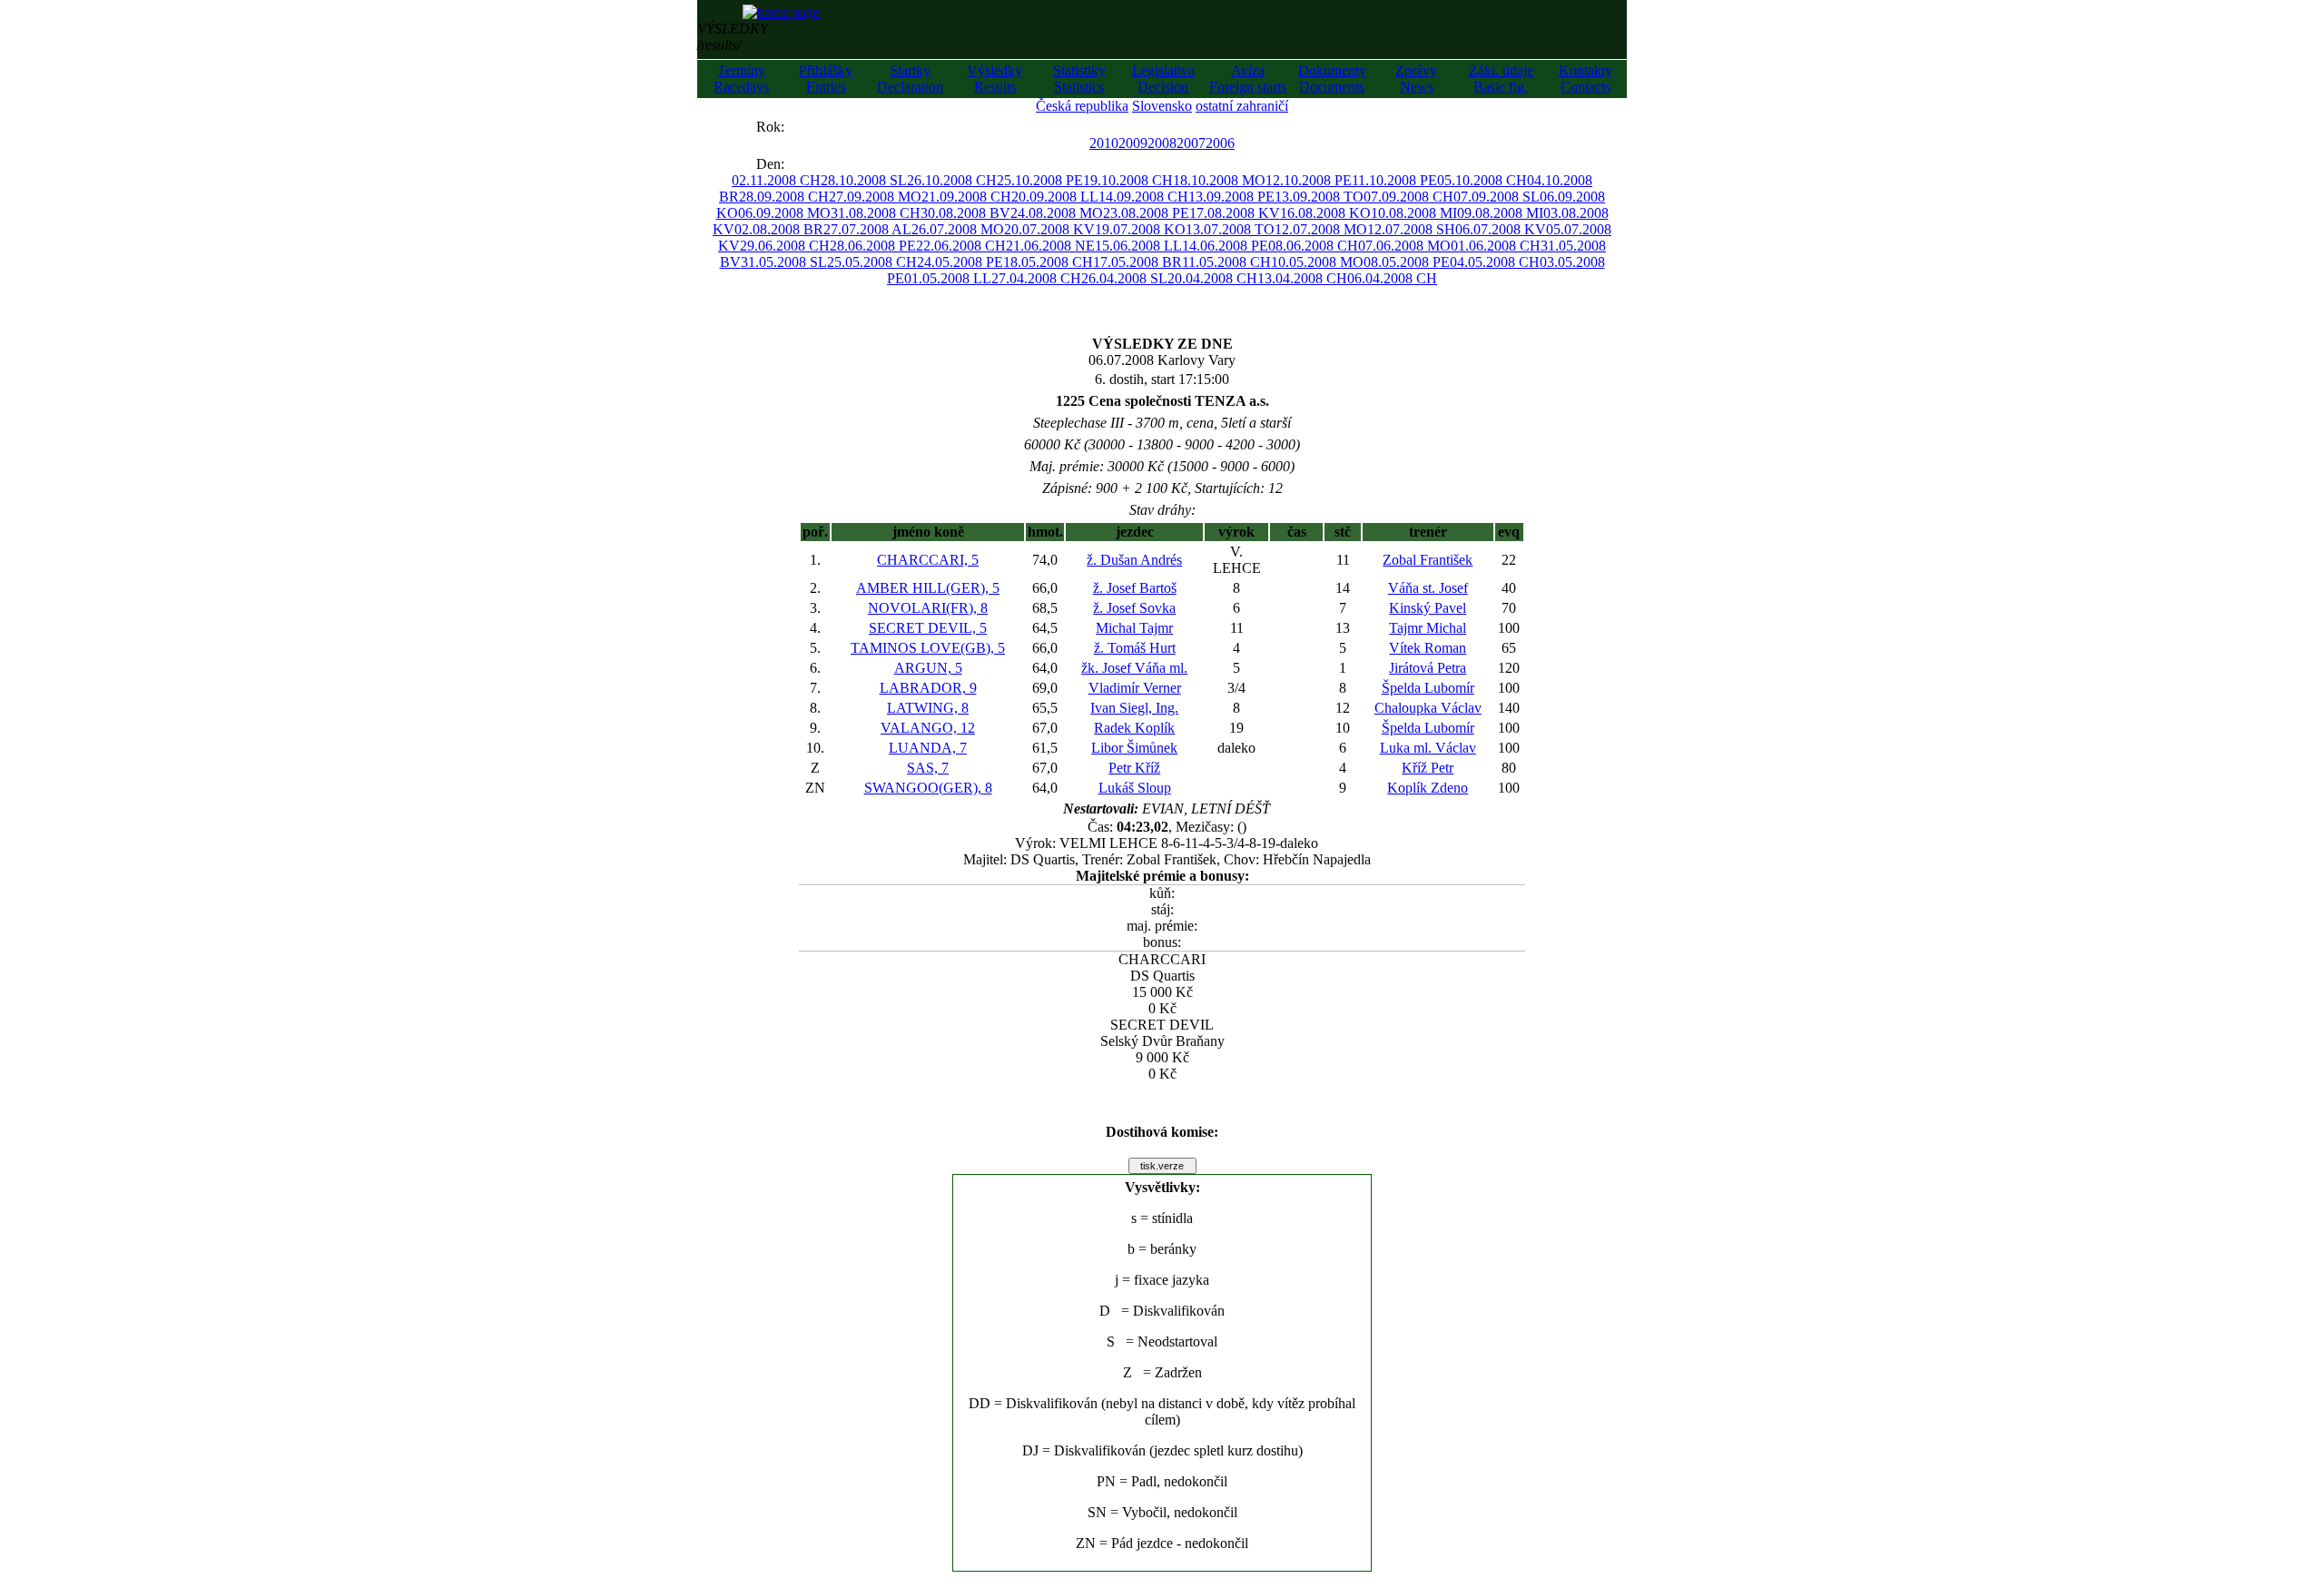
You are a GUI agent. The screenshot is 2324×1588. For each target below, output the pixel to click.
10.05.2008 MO (1317, 262)
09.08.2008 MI (1500, 213)
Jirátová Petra (1428, 668)
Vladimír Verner (1135, 688)
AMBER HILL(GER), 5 (928, 588)
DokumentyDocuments (1332, 79)
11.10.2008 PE (1394, 180)
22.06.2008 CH (961, 246)
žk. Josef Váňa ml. (1134, 668)
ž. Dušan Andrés (1134, 560)
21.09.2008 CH (966, 197)
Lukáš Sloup (1135, 788)
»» (803, 127)
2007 (1191, 143)
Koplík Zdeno (1428, 788)
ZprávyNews (1416, 79)
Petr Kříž (1134, 768)
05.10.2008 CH (1482, 180)
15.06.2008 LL (1138, 246)
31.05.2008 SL (784, 262)
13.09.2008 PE (1231, 197)
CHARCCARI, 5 (928, 560)
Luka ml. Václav (1428, 748)
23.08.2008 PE (1146, 213)
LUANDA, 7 (928, 748)
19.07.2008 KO (1140, 229)
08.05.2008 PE (1407, 262)
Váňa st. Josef (1428, 588)
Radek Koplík (1134, 728)
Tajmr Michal (1428, 628)
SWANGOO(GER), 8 (928, 788)
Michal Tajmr (1134, 628)
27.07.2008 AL (867, 229)
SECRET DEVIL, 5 (928, 628)
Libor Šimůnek (1134, 748)
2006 (1220, 143)
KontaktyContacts (1585, 79)
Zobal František (1428, 560)
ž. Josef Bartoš (1135, 588)
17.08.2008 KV (1235, 213)
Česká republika (1082, 106)
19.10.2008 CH (1128, 180)
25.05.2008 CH (872, 262)
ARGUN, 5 (928, 668)
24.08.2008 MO (1057, 213)
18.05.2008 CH (1048, 262)
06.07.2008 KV (1501, 229)
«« (738, 127)
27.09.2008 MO (875, 197)
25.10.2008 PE (1040, 180)
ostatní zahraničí (1242, 106)
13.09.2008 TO (1319, 197)
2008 (1162, 143)
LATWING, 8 (928, 708)
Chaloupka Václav (1428, 708)
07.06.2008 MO (1404, 246)
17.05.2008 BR (1137, 262)
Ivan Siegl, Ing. (1134, 708)
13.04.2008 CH (1302, 278)
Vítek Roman (1428, 648)
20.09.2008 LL (1055, 197)
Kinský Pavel (1428, 608)
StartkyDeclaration (910, 79)
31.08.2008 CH (876, 213)
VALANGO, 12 (928, 728)
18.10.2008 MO (1219, 180)
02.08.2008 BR (779, 229)
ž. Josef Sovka (1134, 608)
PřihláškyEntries (826, 79)
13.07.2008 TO (1230, 229)
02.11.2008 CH (776, 180)
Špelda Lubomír (1428, 688)
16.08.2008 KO (1325, 213)
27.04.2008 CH (1036, 278)
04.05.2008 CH (1495, 262)
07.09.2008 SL (1497, 197)
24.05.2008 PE (960, 262)
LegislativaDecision (1163, 79)
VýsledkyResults (995, 79)
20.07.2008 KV (1049, 229)
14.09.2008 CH (1143, 197)
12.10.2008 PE (1309, 180)
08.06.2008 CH (1313, 246)
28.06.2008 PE (873, 246)
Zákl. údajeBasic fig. (1501, 79)
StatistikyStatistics (1079, 79)
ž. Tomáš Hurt (1135, 648)
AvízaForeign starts (1248, 79)
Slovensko (1162, 106)
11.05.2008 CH (1226, 262)
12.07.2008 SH (1411, 229)
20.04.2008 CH (1212, 278)
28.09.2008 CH (784, 197)
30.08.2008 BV (965, 213)
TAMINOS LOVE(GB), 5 (928, 648)
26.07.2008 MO (958, 229)
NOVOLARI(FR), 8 (928, 608)
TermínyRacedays (741, 79)
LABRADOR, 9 (928, 688)
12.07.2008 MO (1321, 229)
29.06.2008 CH (785, 246)
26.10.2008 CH (952, 180)
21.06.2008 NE (1050, 246)
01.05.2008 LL (948, 278)
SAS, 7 (928, 768)
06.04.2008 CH (1392, 278)
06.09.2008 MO (784, 213)
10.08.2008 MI (1414, 213)
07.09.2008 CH (1408, 197)
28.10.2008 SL (864, 180)
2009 (1133, 143)
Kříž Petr (1428, 768)
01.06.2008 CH (1496, 246)
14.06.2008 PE (1225, 246)
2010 (1104, 143)
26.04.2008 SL (1124, 278)
